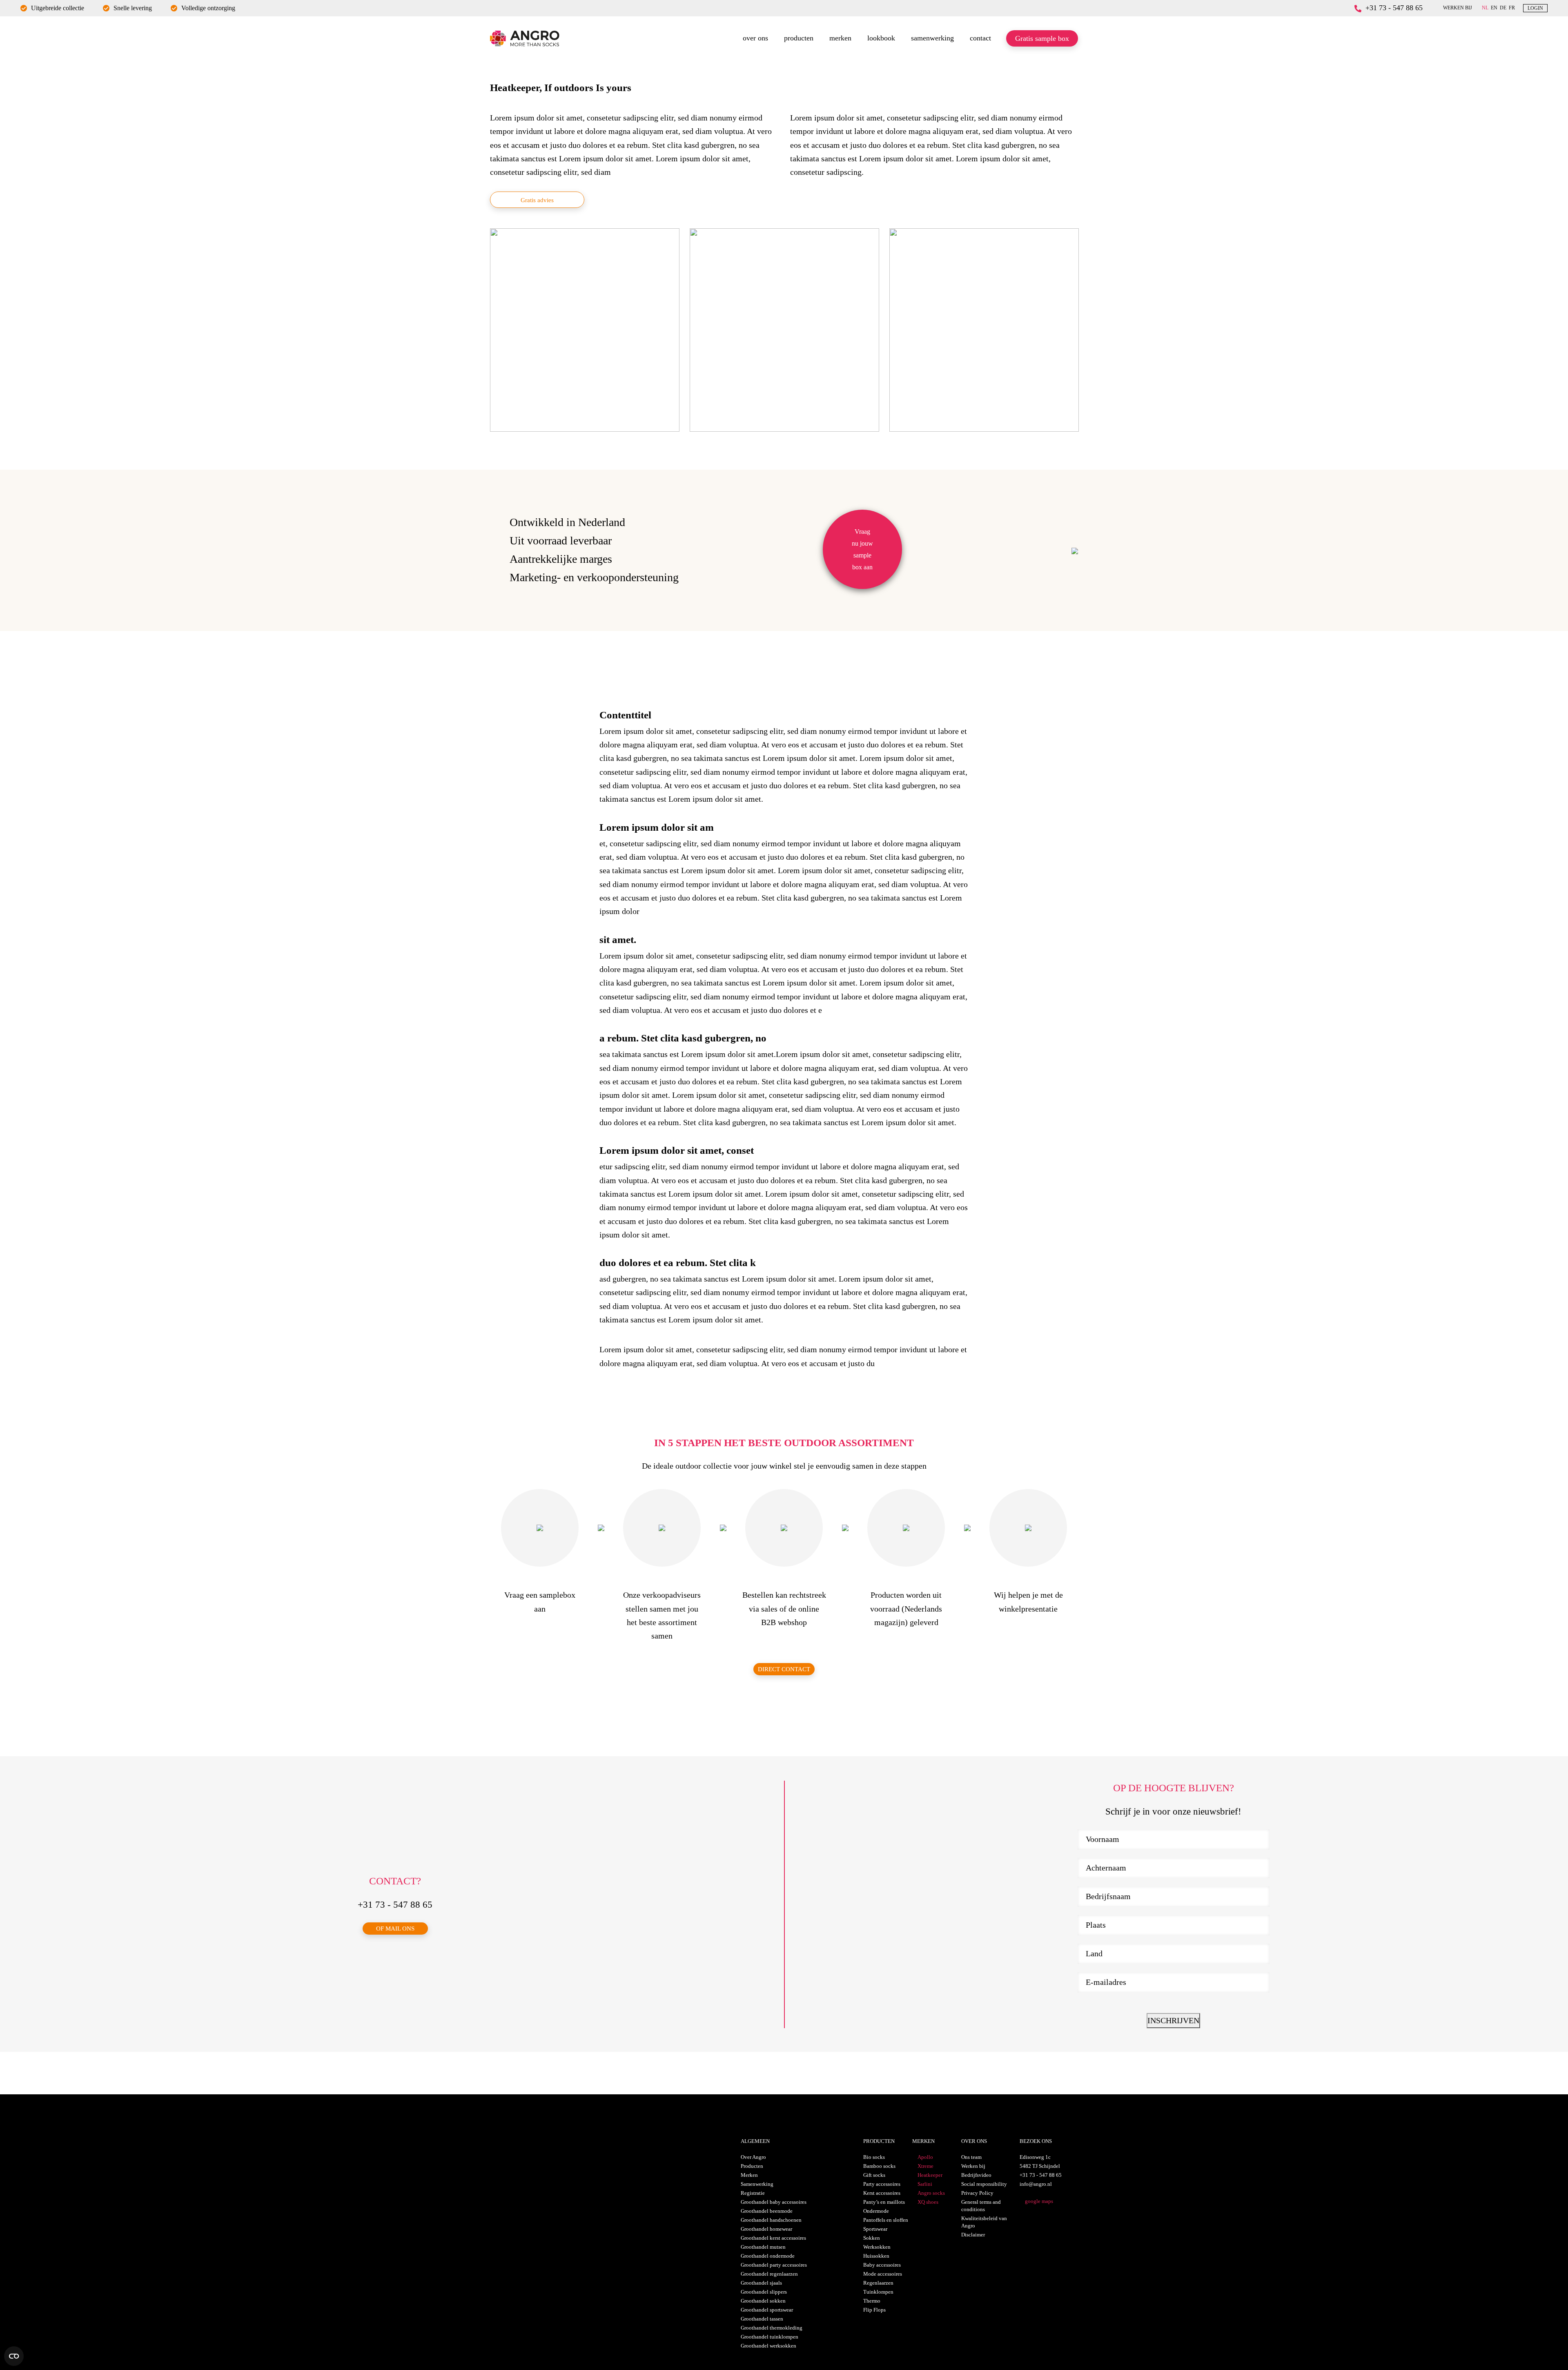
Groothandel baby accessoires (774, 2202)
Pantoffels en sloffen (886, 2220)
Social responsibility (984, 2184)
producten (799, 38)
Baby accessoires (882, 2265)
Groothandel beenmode (767, 2211)
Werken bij (973, 2166)
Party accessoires (882, 2184)
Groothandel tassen (762, 2319)
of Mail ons (395, 1929)
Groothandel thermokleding (772, 2328)
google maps (1039, 2201)
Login (1535, 8)
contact (980, 38)
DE (1503, 8)
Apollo (925, 2157)
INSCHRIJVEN (1173, 2020)
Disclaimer (973, 2235)
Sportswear (875, 2229)
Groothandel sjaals (761, 2283)
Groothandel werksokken (768, 2346)
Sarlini (925, 2184)
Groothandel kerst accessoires (773, 2238)
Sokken (872, 2238)
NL (1485, 8)
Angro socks (931, 2193)
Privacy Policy (977, 2193)
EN (1494, 8)
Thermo (872, 2301)
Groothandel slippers (764, 2292)
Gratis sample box (1042, 38)
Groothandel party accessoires (774, 2265)
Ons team (971, 2157)
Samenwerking (757, 2184)
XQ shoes (928, 2202)
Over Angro (753, 2157)
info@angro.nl (1036, 2184)
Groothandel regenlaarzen (769, 2274)
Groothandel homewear (766, 2229)
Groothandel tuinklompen (770, 2337)
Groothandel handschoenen (771, 2220)
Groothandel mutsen (763, 2247)
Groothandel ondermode (768, 2256)
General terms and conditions (981, 2206)
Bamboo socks (879, 2166)
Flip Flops (874, 2310)
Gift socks (874, 2175)
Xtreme (925, 2166)
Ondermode (876, 2211)
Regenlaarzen (878, 2283)
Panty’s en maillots (884, 2202)
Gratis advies (537, 200)
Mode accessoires (883, 2274)
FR (1512, 8)
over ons (755, 38)
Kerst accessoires (882, 2193)
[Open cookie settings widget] (14, 2356)
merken (840, 38)
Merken (749, 2175)
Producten (752, 2166)
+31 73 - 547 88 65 (1394, 8)
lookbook (881, 38)
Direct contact (784, 1669)
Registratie (753, 2193)
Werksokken (877, 2247)
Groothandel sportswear (767, 2310)
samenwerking (932, 38)
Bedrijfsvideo (976, 2175)
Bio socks (874, 2157)
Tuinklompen (878, 2292)
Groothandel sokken (763, 2301)
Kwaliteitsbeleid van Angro (984, 2222)
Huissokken (876, 2256)
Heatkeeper (930, 2175)
